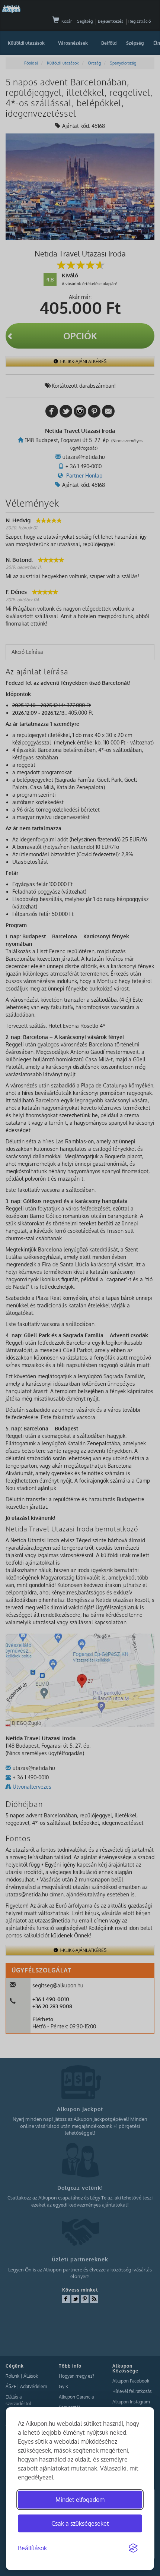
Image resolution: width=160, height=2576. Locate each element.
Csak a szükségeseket (80, 2523)
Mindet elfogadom (80, 2500)
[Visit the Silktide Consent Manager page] (133, 2548)
